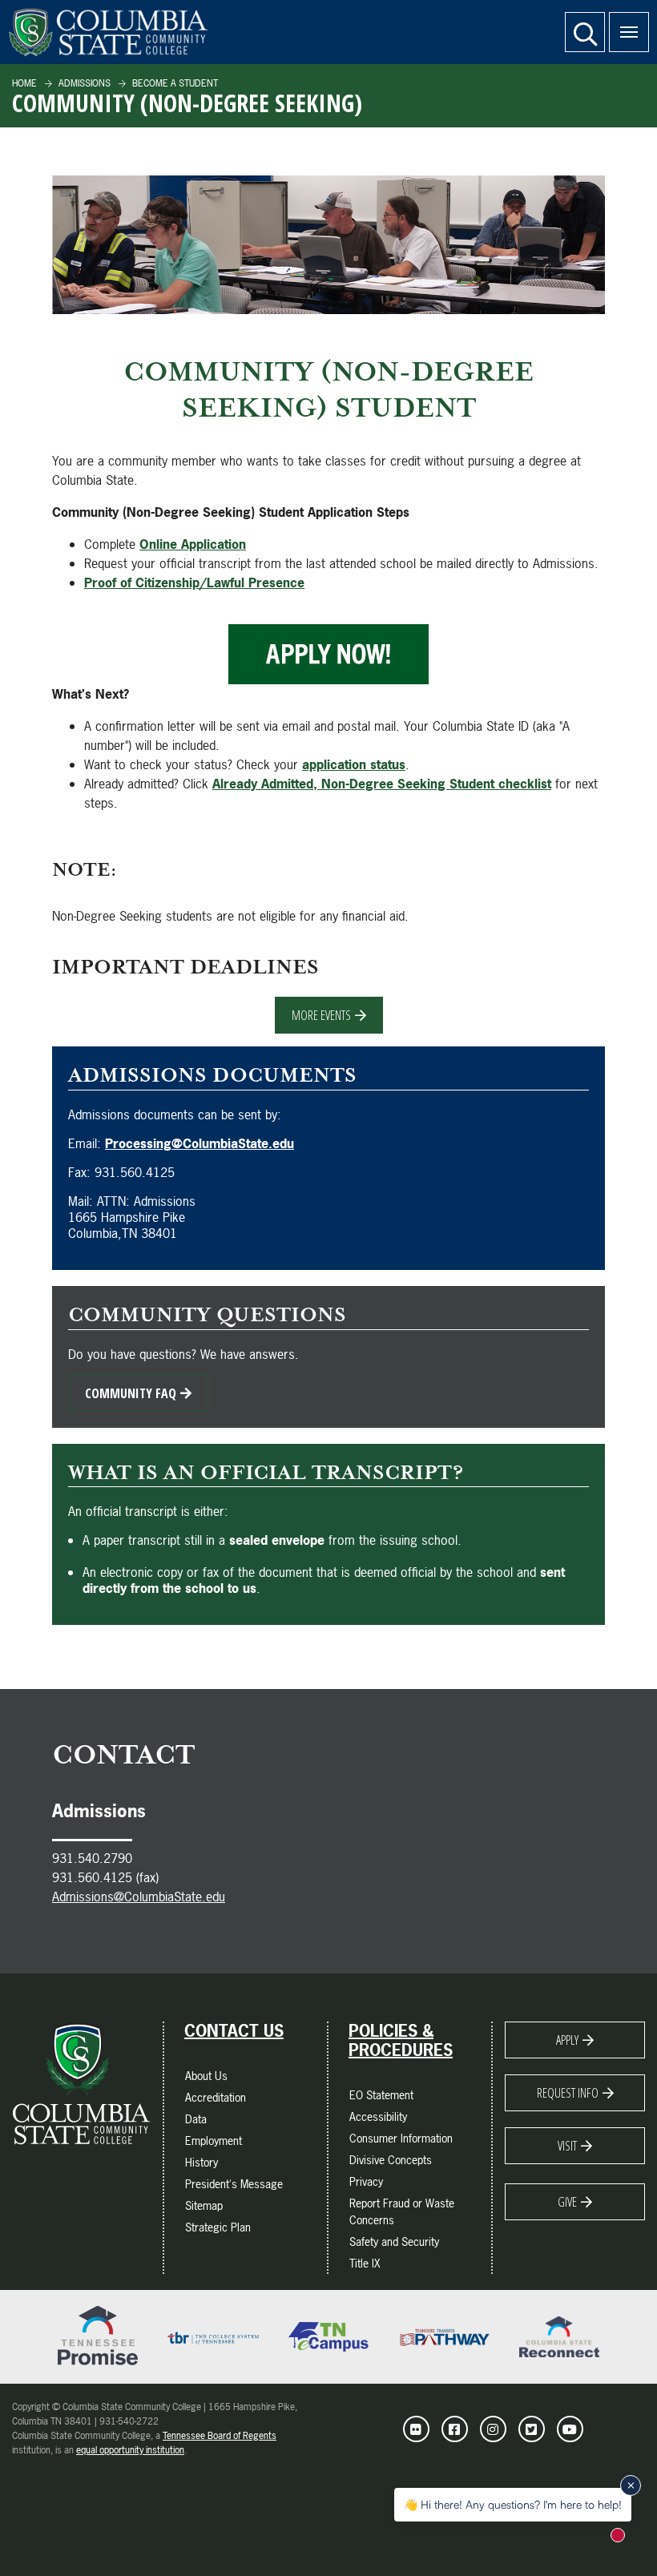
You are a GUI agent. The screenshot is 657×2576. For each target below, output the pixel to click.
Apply (567, 2040)
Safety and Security (394, 2241)
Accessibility (378, 2116)
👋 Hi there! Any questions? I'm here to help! (513, 2504)
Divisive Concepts (391, 2160)
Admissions (83, 83)
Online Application (193, 544)
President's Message (234, 2184)
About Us (206, 2076)
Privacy (366, 2181)
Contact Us (234, 2031)
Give (567, 2202)
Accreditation (216, 2097)
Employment (214, 2141)
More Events (321, 1015)
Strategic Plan (218, 2227)
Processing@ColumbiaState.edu (200, 1143)
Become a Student (174, 83)
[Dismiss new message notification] (631, 2485)
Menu (629, 32)
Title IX (365, 2263)
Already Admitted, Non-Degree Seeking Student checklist (382, 784)
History (202, 2162)
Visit (567, 2146)
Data (196, 2119)
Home (24, 83)
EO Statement (381, 2095)
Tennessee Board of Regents (220, 2436)
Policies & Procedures (401, 2041)
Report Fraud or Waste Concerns (402, 2211)
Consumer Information (401, 2138)
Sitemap (204, 2205)
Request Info (568, 2093)
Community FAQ (131, 1393)
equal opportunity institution (130, 2450)
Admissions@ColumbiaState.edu (139, 1897)
